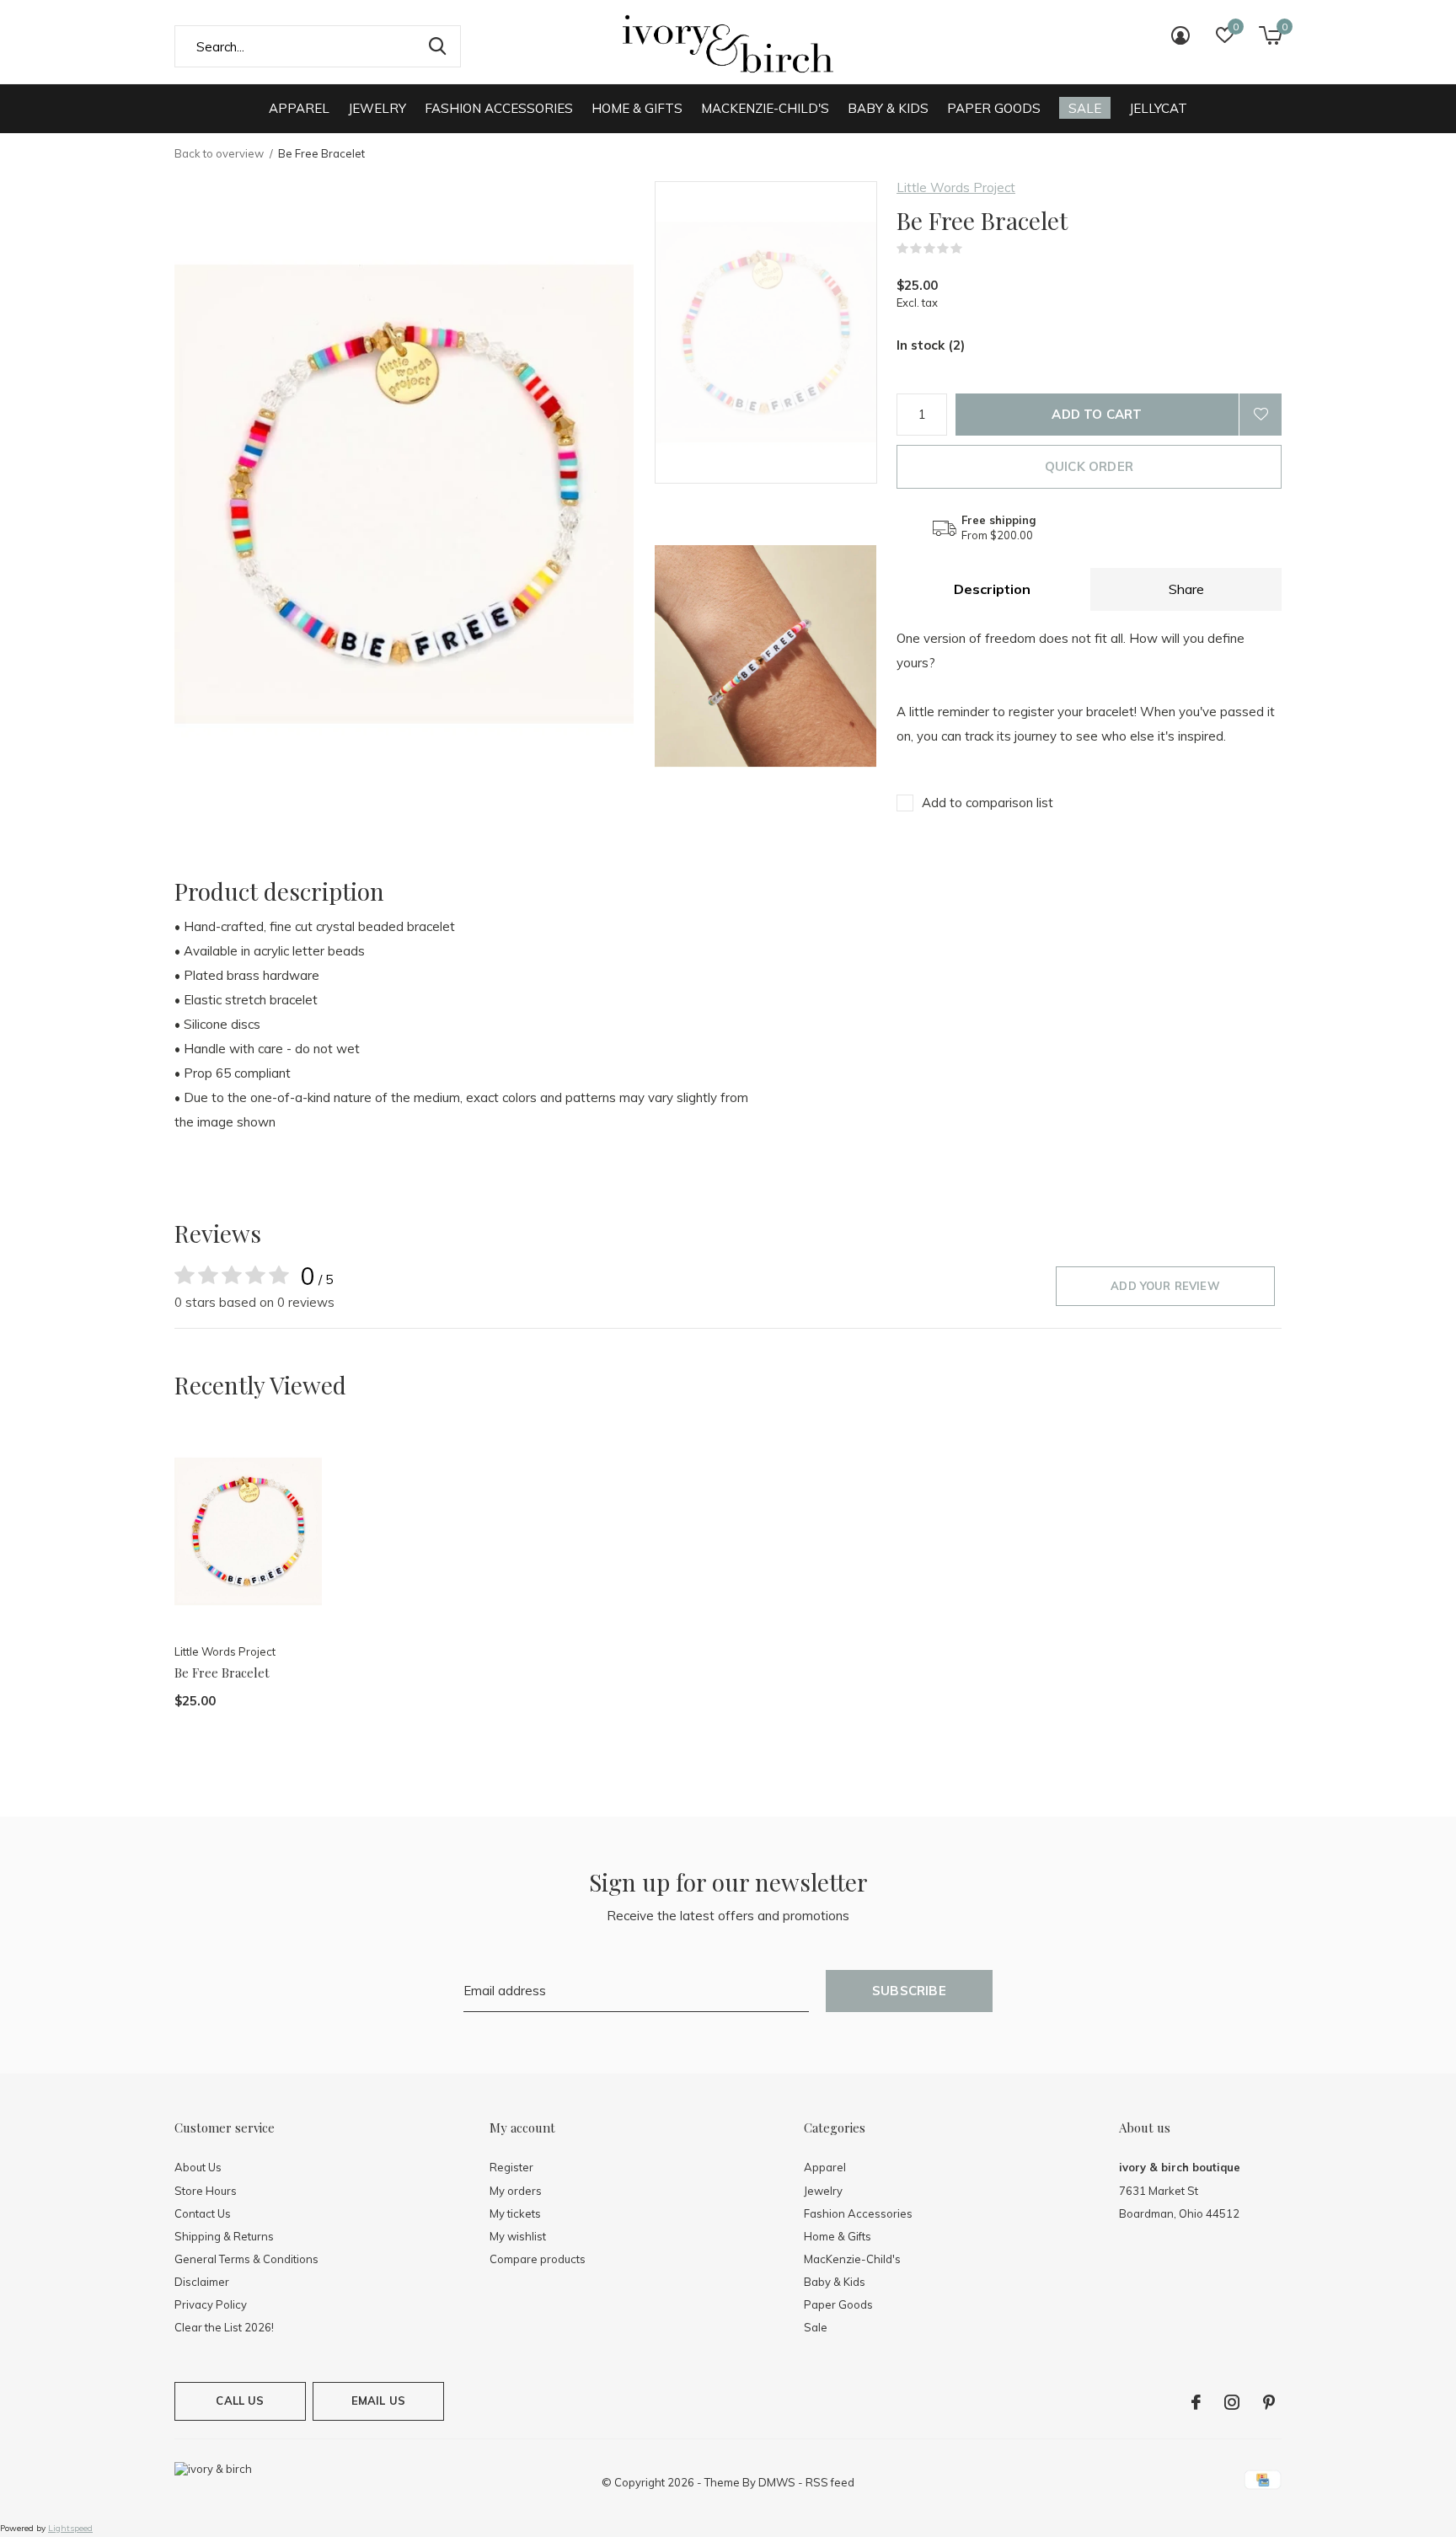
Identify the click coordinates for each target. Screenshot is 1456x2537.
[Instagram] (1232, 2402)
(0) (973, 249)
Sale (1085, 108)
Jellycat (1158, 108)
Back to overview (219, 153)
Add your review (1165, 1286)
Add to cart (1097, 414)
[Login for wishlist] (1261, 415)
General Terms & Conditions (246, 2259)
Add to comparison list (988, 803)
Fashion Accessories (499, 108)
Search (437, 46)
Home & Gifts (637, 108)
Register (511, 2167)
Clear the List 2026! (224, 2327)
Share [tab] (1186, 589)
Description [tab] (992, 589)
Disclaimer (202, 2282)
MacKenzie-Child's (765, 108)
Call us (240, 2401)
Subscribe (909, 1991)
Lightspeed (70, 2528)
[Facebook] (1196, 2402)
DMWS (777, 2482)
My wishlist (518, 2236)
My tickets (515, 2213)
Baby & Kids (888, 108)
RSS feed (830, 2482)
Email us (378, 2401)
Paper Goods (994, 108)
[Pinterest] (1269, 2402)
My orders (516, 2191)
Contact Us (203, 2213)
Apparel (299, 108)
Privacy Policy (211, 2304)
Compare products (538, 2259)
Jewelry (377, 108)
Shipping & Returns (224, 2236)
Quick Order (1089, 466)
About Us (198, 2167)
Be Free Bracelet (222, 1673)
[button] (776, 332)
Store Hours (206, 2191)
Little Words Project (956, 187)
